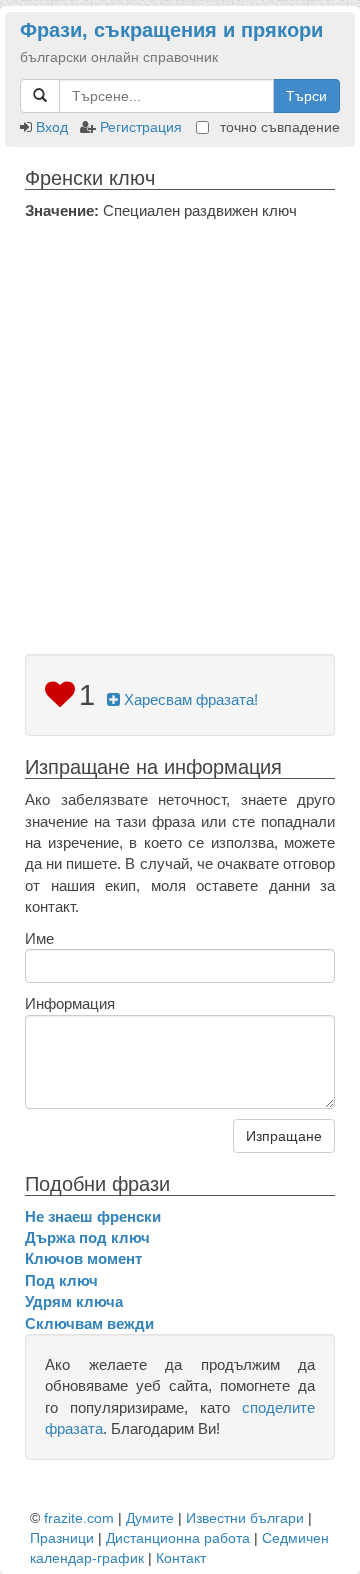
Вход (52, 127)
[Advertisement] (180, 411)
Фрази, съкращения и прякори (171, 30)
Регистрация (141, 127)
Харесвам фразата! (189, 699)
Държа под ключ (87, 1237)
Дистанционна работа (178, 1538)
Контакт (181, 1558)
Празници (62, 1538)
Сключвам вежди (89, 1323)
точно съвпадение (278, 127)
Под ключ (61, 1280)
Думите (150, 1518)
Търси (306, 96)
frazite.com (79, 1518)
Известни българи (245, 1518)
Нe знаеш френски (93, 1216)
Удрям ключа (74, 1301)
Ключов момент (83, 1258)
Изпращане (284, 1136)
